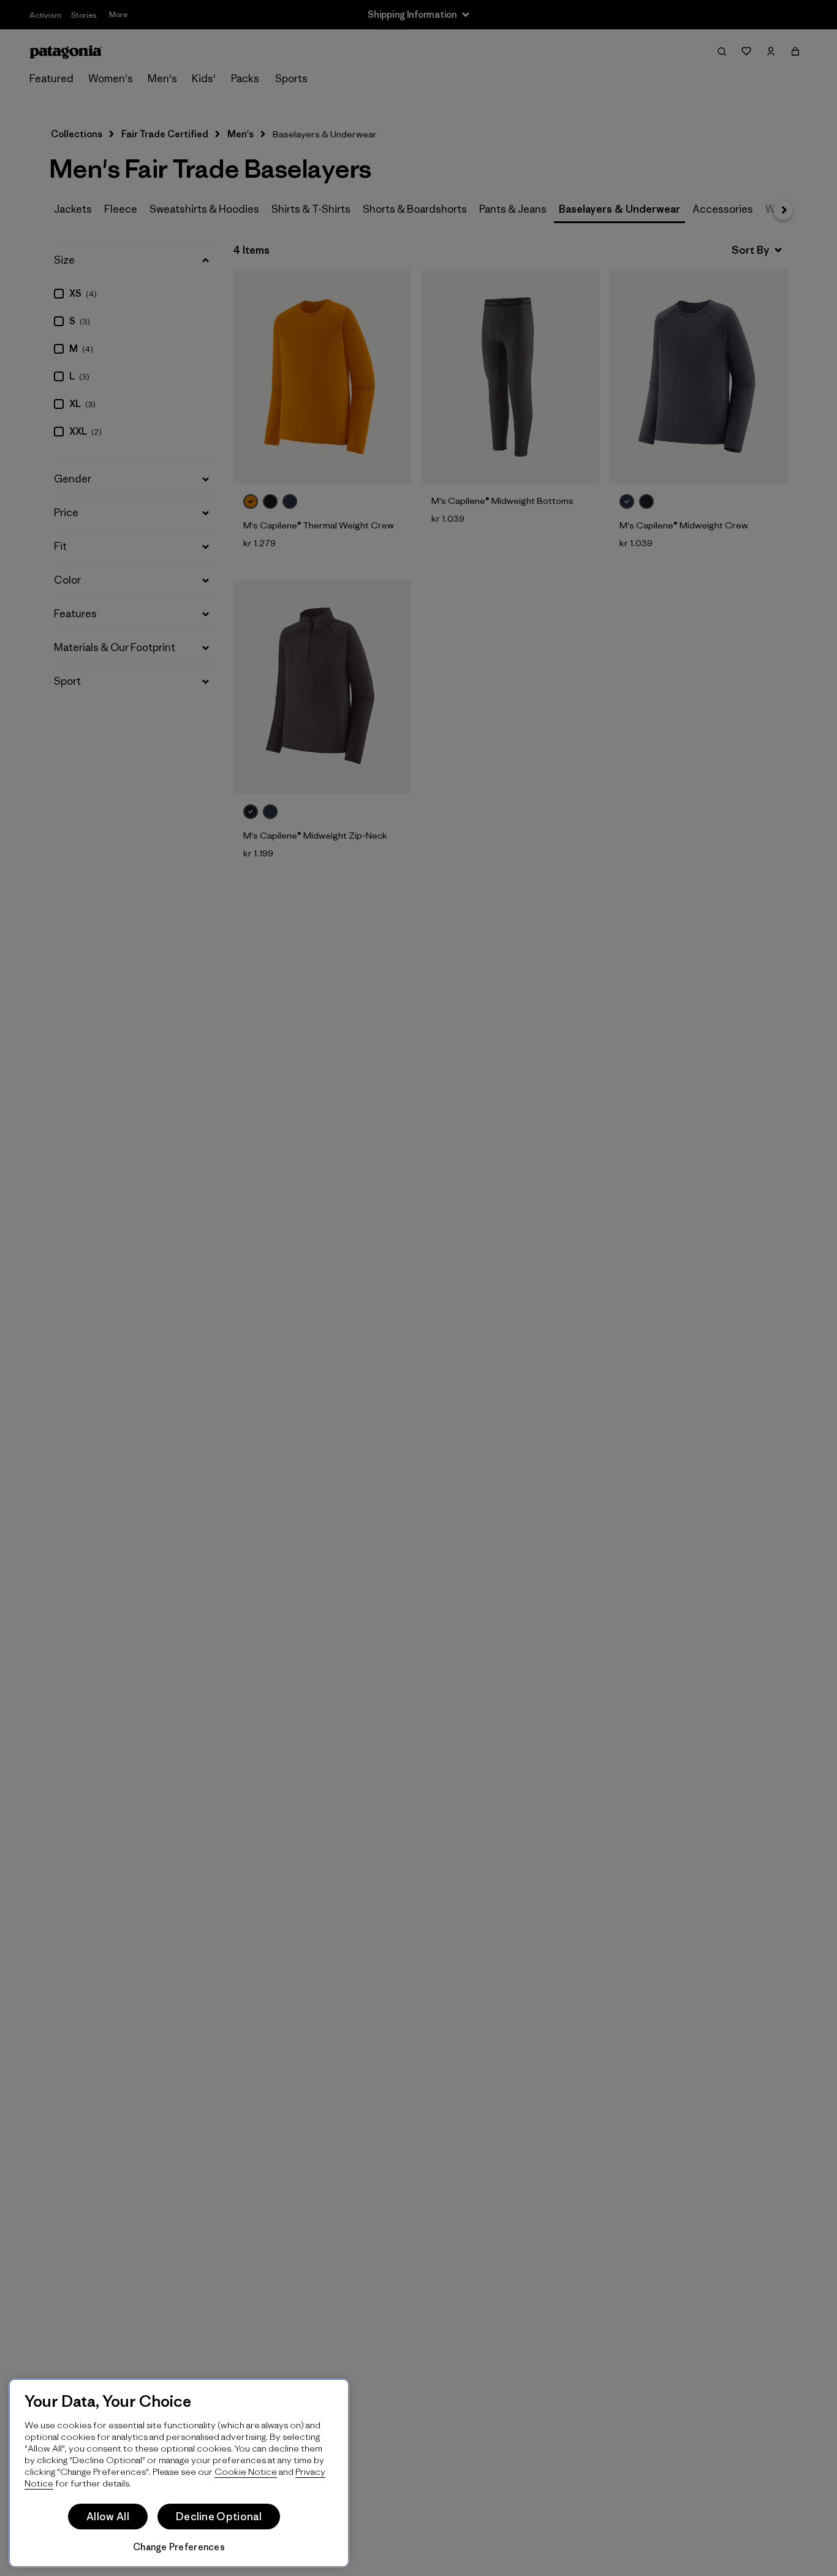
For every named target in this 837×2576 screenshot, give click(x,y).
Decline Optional (219, 2517)
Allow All (108, 2517)
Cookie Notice (246, 2471)
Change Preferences (179, 2547)
